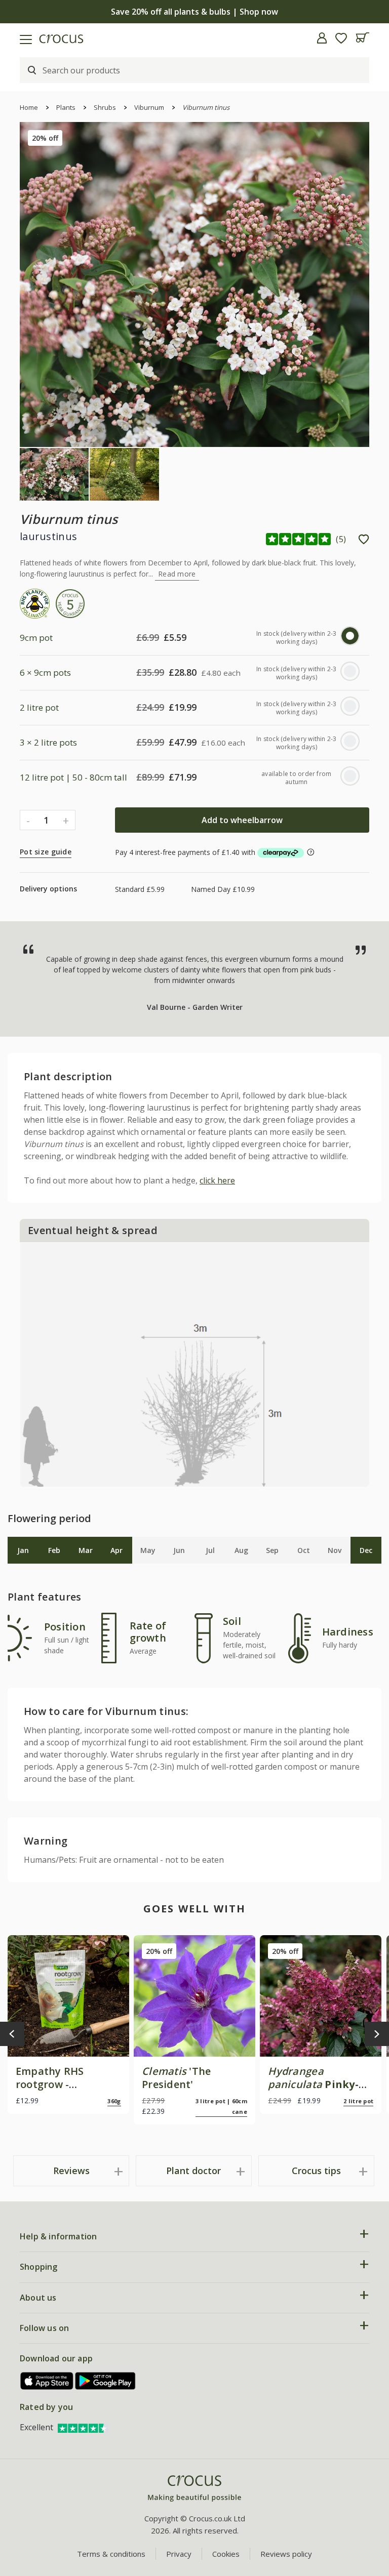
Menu (12, 38)
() (341, 539)
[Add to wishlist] (364, 539)
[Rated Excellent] (83, 2427)
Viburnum (149, 107)
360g (114, 2101)
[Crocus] (194, 2489)
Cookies (226, 2554)
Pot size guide (46, 852)
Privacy (179, 2554)
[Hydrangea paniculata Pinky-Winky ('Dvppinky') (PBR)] (321, 1996)
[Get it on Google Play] (105, 2381)
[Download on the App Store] (47, 2381)
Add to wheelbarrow (242, 820)
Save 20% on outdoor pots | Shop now (195, 12)
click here (217, 1180)
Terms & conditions (111, 2554)
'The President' (176, 2078)
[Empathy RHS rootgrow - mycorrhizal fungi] (68, 1996)
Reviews (71, 2171)
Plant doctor (193, 2171)
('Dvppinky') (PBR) (316, 2091)
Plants (66, 107)
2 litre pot (358, 2101)
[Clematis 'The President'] (194, 1996)
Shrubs (105, 107)
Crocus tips (316, 2171)
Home (29, 107)
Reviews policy (286, 2554)
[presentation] (12, 2034)
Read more (177, 574)
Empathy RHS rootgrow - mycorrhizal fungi (61, 2084)
